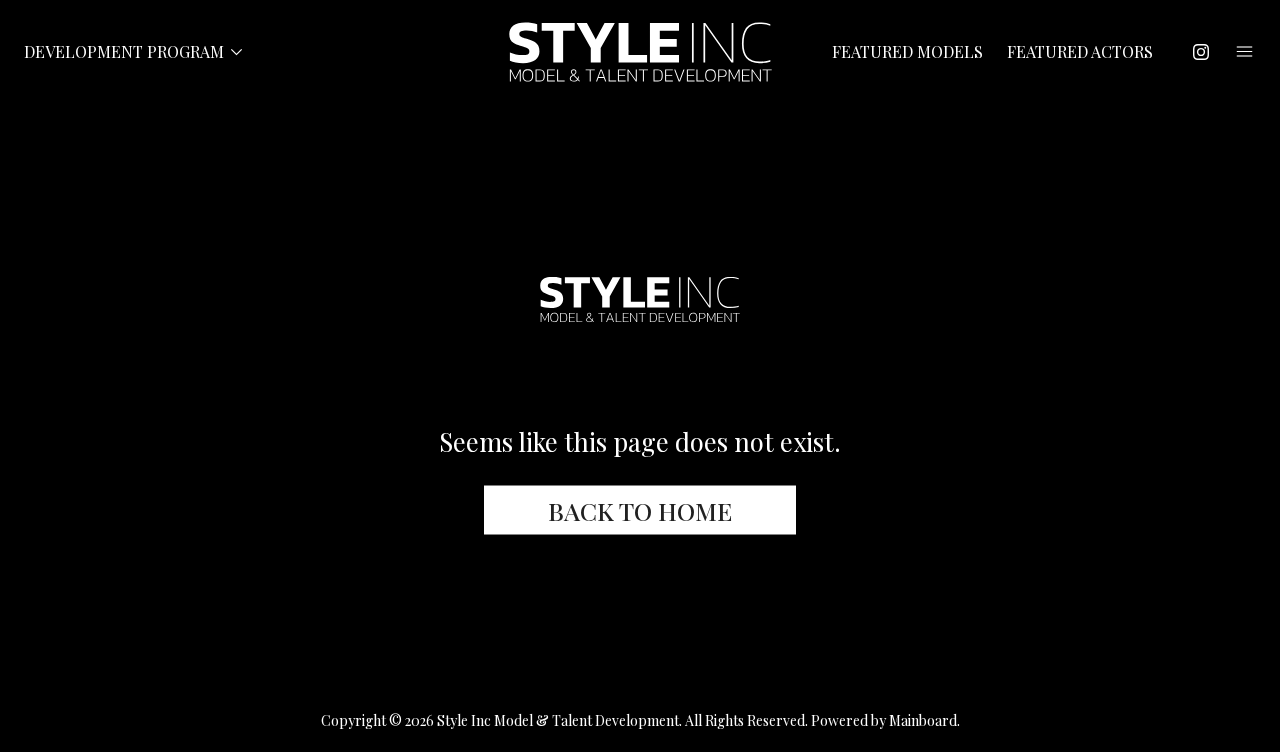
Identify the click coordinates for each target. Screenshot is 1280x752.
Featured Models (907, 52)
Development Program (136, 52)
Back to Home (640, 510)
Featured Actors (1080, 52)
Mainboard (923, 720)
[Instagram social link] (1201, 52)
